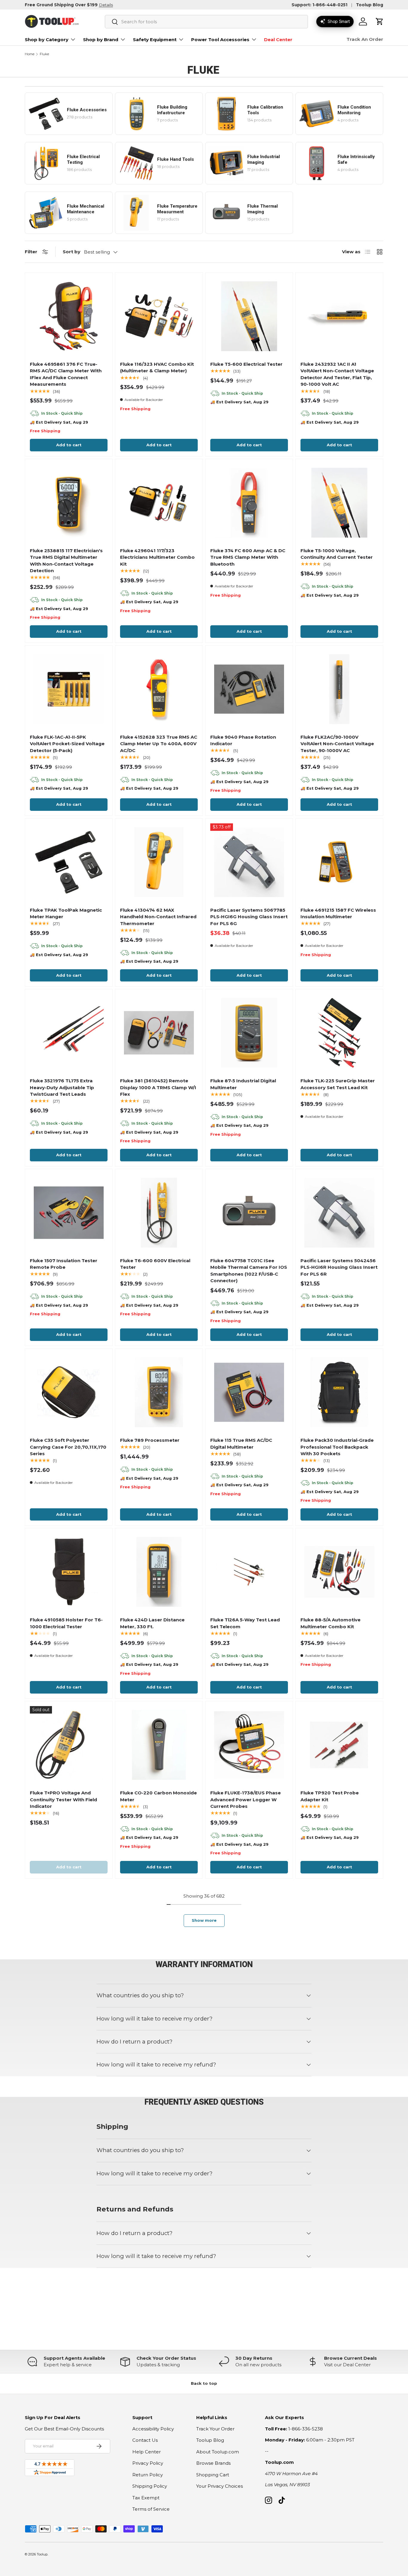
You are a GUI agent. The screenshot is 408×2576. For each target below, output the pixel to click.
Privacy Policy (148, 2463)
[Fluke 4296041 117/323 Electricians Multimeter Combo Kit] (159, 503)
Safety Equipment (155, 40)
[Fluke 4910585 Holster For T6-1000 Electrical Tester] (69, 1572)
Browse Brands (213, 2463)
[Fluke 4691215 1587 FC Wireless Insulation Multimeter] (339, 862)
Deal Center (278, 40)
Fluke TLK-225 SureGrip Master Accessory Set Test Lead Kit (338, 1084)
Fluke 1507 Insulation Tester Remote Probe (64, 1264)
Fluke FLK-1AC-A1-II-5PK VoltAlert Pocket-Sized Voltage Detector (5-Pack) (67, 744)
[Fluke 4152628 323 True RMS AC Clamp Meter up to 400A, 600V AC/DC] (159, 689)
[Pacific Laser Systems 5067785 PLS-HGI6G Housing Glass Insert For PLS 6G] (249, 862)
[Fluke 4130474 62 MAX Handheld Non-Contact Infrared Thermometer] (159, 862)
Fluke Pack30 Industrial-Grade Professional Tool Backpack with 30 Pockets (337, 1447)
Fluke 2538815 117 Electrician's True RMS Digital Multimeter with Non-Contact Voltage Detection (66, 561)
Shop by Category (47, 40)
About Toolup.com (218, 2452)
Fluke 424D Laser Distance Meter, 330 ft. (152, 1623)
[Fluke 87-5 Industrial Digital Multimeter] (249, 1033)
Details (106, 5)
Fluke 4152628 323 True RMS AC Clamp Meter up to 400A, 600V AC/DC (159, 744)
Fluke (44, 54)
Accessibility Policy (153, 2429)
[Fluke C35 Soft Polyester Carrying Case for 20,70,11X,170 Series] (69, 1392)
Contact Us (145, 2440)
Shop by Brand (101, 40)
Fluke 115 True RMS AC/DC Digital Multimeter (241, 1444)
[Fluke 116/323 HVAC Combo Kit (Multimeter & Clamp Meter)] (159, 316)
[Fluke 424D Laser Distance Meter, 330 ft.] (159, 1572)
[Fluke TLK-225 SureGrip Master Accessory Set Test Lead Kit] (339, 1033)
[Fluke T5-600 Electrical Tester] (249, 316)
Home (30, 54)
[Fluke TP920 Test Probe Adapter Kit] (339, 1745)
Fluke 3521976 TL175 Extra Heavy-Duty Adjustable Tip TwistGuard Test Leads (62, 1087)
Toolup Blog (370, 5)
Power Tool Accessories (220, 40)
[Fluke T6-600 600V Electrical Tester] (159, 1213)
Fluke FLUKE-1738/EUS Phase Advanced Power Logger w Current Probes (246, 1799)
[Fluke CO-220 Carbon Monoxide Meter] (159, 1745)
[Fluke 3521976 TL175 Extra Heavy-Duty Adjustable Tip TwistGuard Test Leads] (69, 1033)
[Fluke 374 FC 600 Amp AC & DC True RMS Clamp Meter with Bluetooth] (249, 503)
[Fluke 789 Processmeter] (159, 1392)
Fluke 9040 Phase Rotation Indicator (243, 740)
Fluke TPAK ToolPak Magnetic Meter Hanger (66, 913)
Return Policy (148, 2475)
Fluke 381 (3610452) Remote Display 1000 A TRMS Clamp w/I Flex (158, 1087)
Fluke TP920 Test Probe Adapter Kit (330, 1796)
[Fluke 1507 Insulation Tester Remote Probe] (69, 1213)
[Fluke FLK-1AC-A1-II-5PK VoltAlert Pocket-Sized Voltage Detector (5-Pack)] (69, 689)
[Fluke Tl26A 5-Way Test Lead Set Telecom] (249, 1572)
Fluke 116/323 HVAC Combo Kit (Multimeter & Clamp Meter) (157, 368)
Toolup (42, 2554)
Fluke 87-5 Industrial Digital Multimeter (243, 1084)
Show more (204, 1920)
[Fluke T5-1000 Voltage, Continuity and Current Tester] (339, 503)
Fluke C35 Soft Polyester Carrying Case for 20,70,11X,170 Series (68, 1447)
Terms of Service (151, 2509)
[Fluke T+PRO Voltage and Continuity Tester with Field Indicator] (69, 1745)
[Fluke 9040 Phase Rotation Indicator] (249, 689)
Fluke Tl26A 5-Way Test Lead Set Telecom (245, 1623)
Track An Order (365, 39)
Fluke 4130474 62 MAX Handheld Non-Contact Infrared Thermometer (158, 917)
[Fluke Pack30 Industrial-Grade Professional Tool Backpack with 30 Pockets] (339, 1392)
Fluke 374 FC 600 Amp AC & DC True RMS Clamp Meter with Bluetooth (248, 557)
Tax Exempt (146, 2498)
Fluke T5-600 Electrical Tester (246, 364)
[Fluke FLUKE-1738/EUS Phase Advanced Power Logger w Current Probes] (249, 1745)
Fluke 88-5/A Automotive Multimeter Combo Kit (330, 1623)
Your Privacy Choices (220, 2486)
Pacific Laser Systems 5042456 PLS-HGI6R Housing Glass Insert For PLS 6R (339, 1267)
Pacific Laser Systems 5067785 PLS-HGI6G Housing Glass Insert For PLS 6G (249, 917)
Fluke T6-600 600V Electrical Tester (155, 1264)
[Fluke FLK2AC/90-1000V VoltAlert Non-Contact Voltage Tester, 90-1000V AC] (339, 689)
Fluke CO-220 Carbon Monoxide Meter (158, 1796)
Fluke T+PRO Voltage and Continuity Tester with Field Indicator (63, 1799)
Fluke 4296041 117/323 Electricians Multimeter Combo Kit (157, 557)
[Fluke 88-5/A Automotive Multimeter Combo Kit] (339, 1572)
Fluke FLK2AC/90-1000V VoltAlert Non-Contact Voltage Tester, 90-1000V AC (337, 744)
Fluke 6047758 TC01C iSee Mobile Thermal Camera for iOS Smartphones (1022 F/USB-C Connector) (249, 1271)
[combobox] (206, 22)
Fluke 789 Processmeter (150, 1440)
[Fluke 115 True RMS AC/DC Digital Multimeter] (249, 1392)
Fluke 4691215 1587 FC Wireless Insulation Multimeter (338, 913)
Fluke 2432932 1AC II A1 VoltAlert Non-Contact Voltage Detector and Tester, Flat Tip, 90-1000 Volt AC (337, 374)
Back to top (204, 2383)
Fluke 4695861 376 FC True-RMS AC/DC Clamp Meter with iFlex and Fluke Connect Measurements (66, 374)
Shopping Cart (213, 2475)
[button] (380, 21)
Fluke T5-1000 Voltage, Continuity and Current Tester (337, 554)
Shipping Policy (150, 2486)
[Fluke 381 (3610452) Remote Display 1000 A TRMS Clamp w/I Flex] (159, 1033)
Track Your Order (215, 2429)
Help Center (147, 2452)
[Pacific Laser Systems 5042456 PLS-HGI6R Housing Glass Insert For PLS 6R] (339, 1213)
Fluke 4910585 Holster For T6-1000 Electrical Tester (66, 1623)
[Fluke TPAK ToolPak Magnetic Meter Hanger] (69, 862)
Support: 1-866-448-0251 (319, 5)
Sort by (72, 252)
